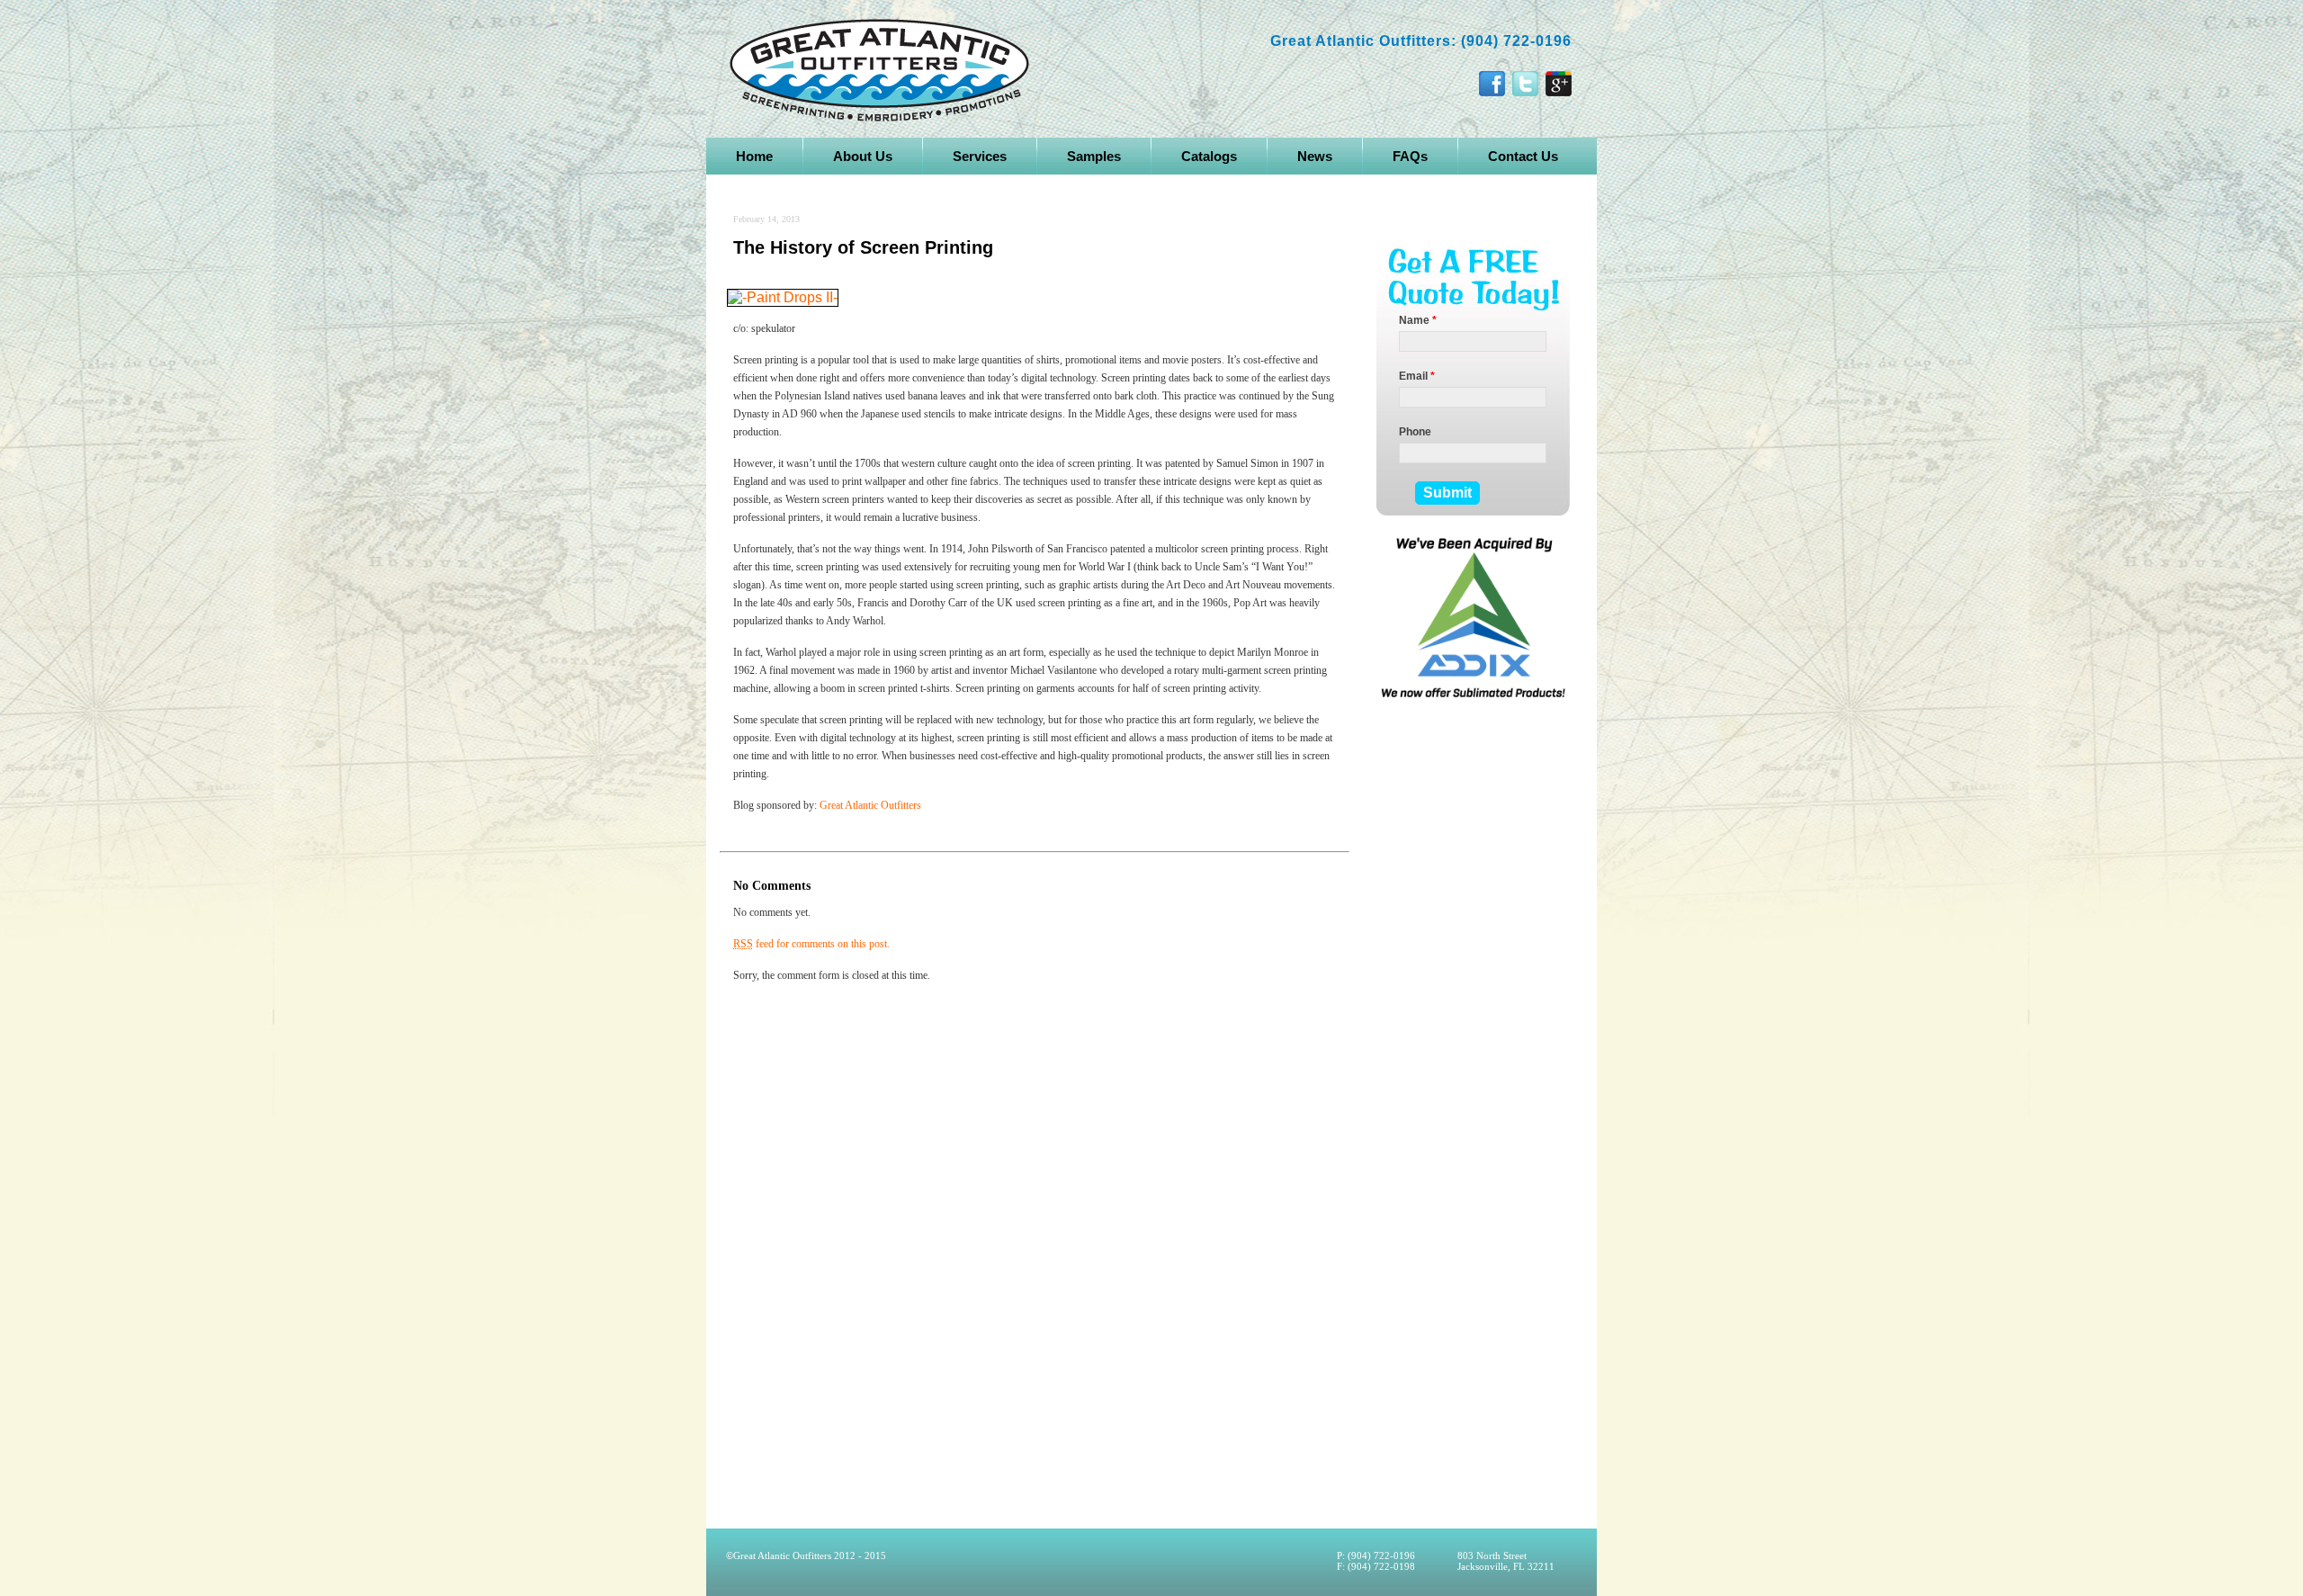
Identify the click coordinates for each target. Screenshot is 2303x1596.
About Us (863, 156)
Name (1418, 320)
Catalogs (1209, 156)
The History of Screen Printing (863, 247)
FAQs (1410, 156)
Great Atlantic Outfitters (872, 805)
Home (754, 156)
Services (980, 156)
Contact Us (1523, 156)
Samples (1094, 156)
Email (1417, 376)
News (1315, 156)
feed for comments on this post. (811, 944)
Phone (1415, 432)
